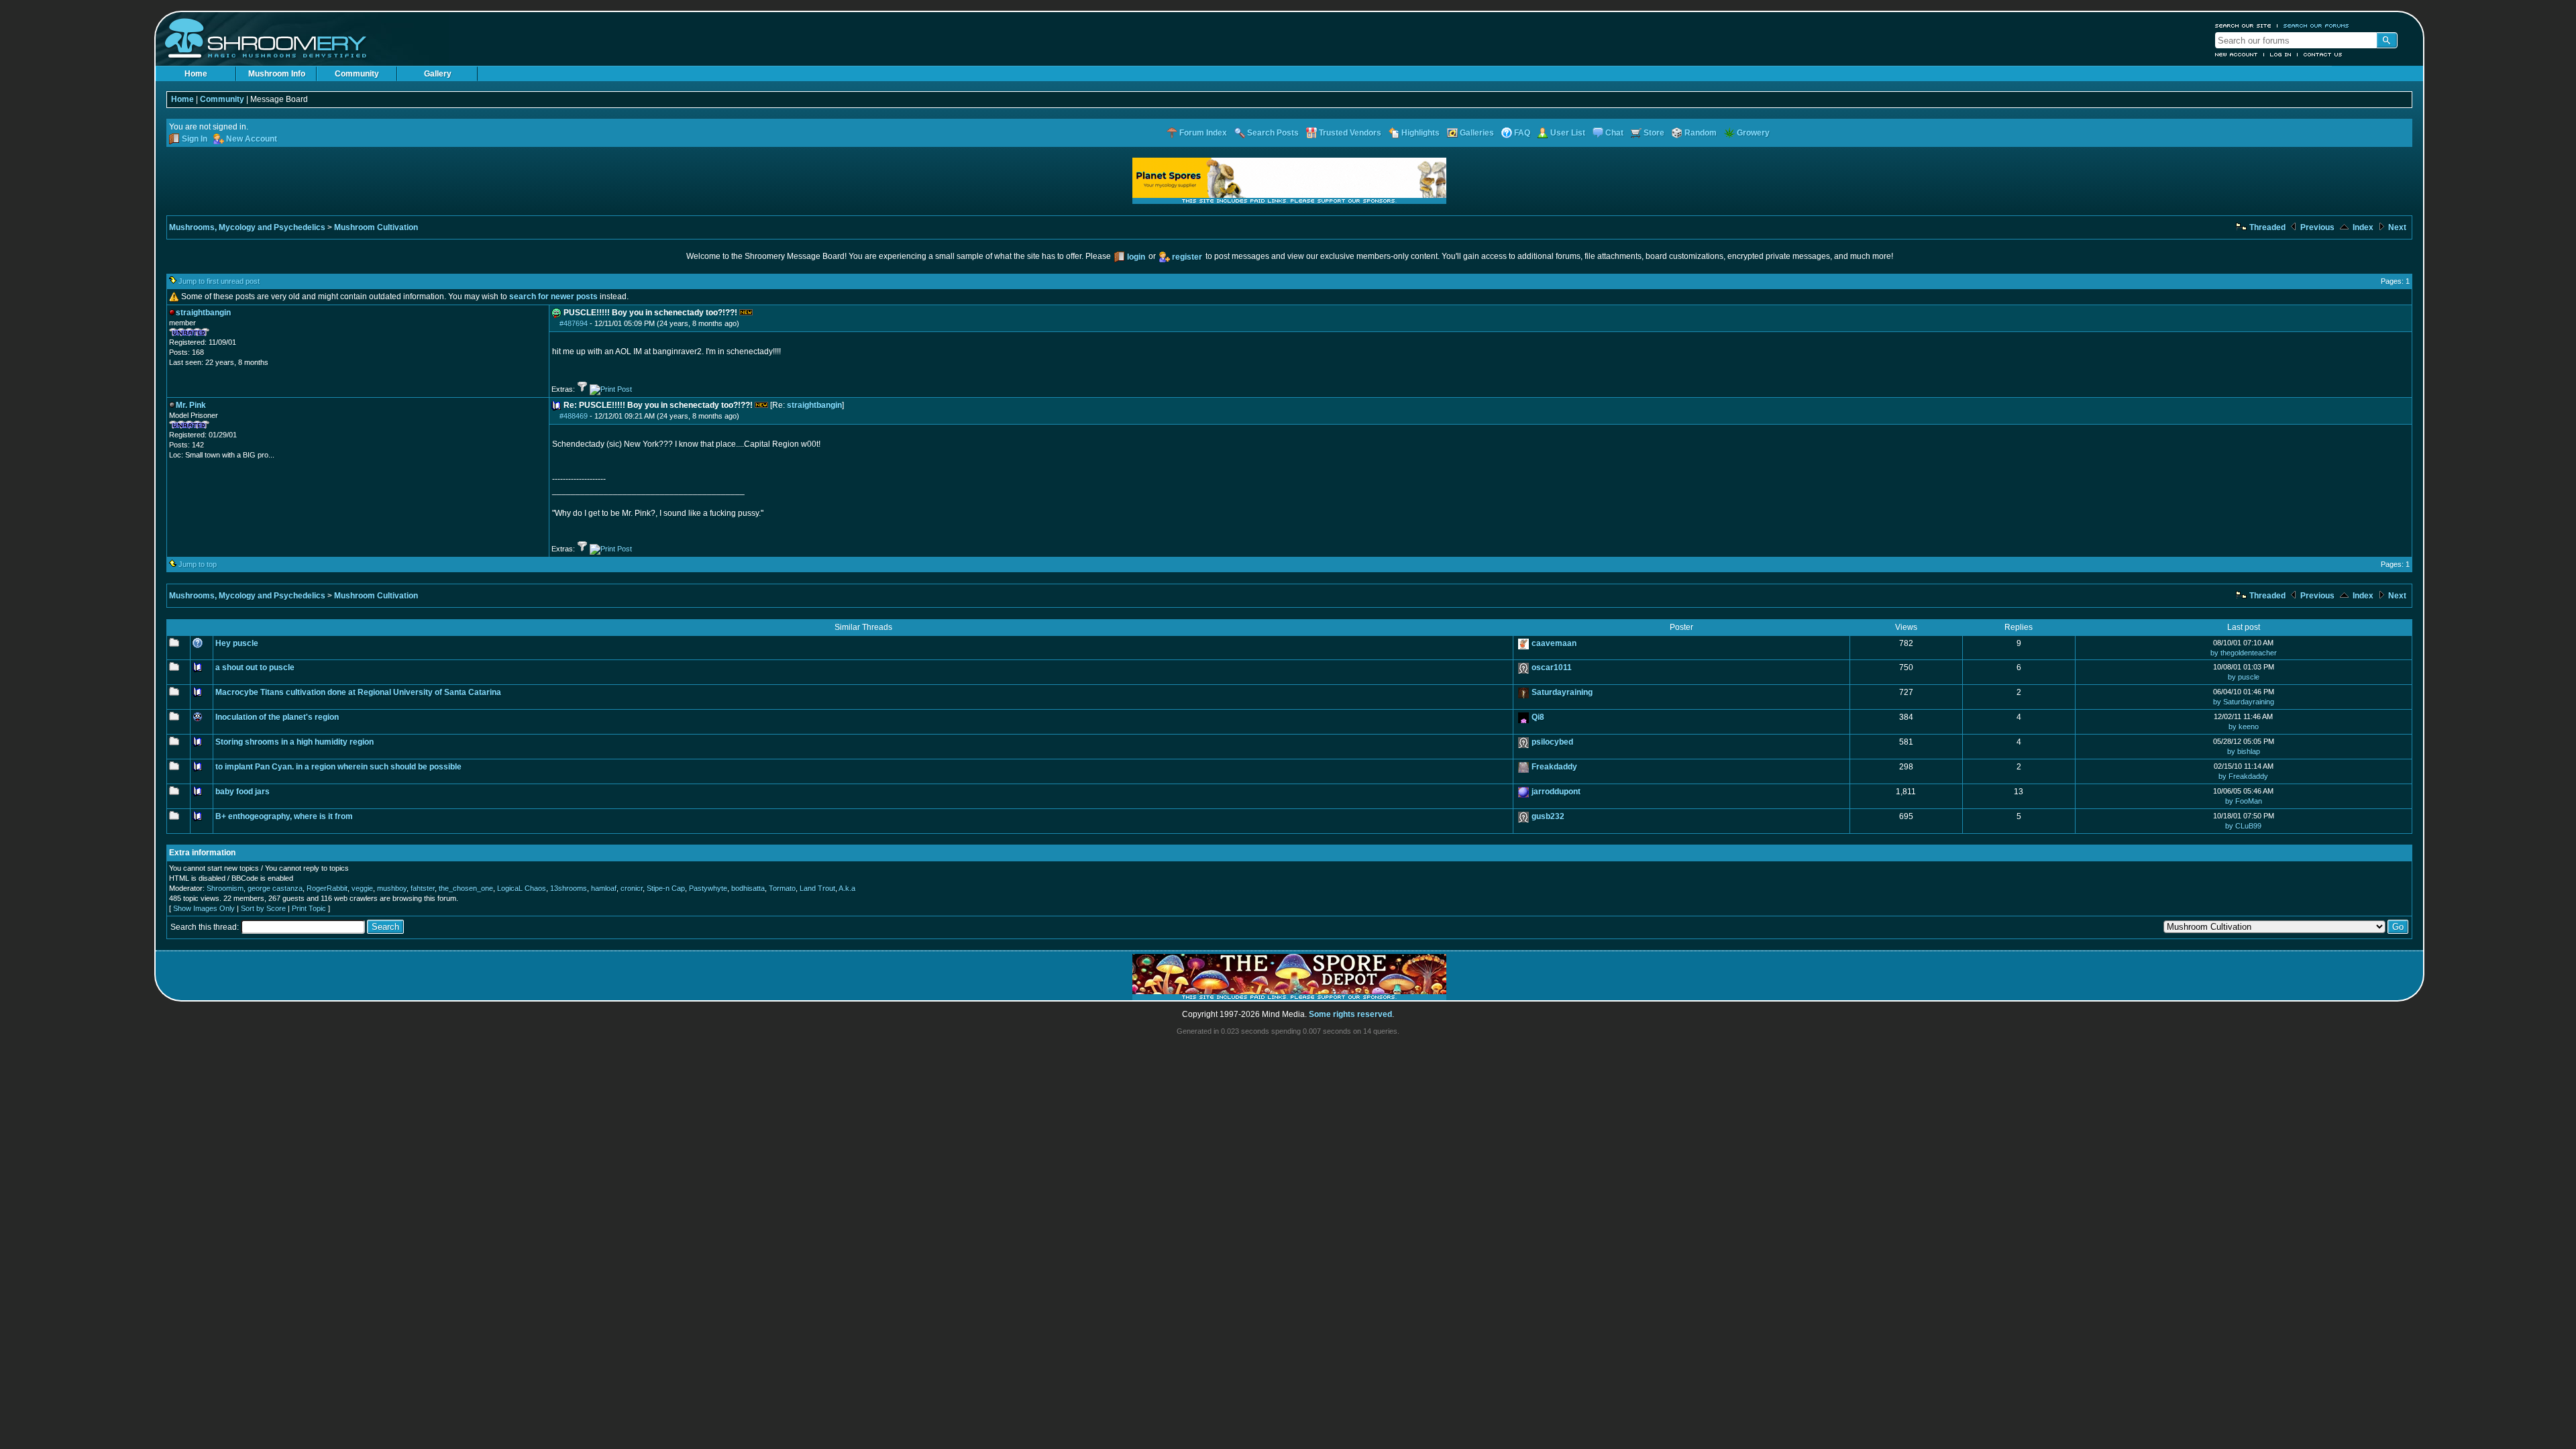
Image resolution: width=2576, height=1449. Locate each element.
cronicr (632, 888)
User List (1568, 133)
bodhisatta (748, 888)
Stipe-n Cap (666, 888)
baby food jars (243, 792)
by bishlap (2244, 751)
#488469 (574, 416)
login (1136, 257)
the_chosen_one (466, 888)
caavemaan (1554, 643)
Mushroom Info (277, 74)
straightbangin (814, 405)
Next (2396, 227)
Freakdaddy (1554, 767)
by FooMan (2244, 801)
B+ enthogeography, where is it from (284, 816)
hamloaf (604, 888)
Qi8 (1538, 717)
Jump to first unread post (219, 281)
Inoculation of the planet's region (277, 717)
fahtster (423, 888)
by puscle (2244, 677)
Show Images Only (204, 908)
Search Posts (1273, 133)
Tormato (782, 888)
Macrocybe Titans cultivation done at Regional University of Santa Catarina (358, 692)
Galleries (1477, 133)
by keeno (2244, 727)
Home (196, 74)
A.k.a (847, 888)
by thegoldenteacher (2244, 653)
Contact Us (2323, 54)
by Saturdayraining (2244, 702)
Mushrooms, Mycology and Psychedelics (247, 227)
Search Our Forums (2316, 25)
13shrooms (569, 888)
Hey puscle (237, 643)
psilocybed (1552, 742)
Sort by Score (263, 908)
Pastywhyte (708, 888)
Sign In (195, 139)
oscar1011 (1552, 667)
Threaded (2266, 227)
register (1187, 257)
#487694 (574, 323)
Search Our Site (2243, 25)
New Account (2237, 54)
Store (1654, 133)
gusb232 (1548, 816)
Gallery (438, 74)
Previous (2316, 227)
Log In (2281, 54)
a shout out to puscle (255, 667)
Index (2362, 227)
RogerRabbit (327, 888)
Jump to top (198, 564)
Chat (1614, 133)
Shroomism (225, 888)
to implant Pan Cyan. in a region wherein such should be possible (338, 767)
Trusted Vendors (1350, 133)
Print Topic (309, 908)
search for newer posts (553, 297)
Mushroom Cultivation (376, 227)
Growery (1753, 133)
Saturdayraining (1562, 692)
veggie (362, 888)
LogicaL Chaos (522, 888)
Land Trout (817, 888)
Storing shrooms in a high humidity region (294, 742)
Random (1701, 133)
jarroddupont (1556, 792)
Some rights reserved (1350, 1014)
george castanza (275, 888)
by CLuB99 (2243, 826)
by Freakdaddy (2243, 776)
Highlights (1420, 133)
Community (357, 74)
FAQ (1522, 133)
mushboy (392, 888)
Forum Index (1203, 133)
